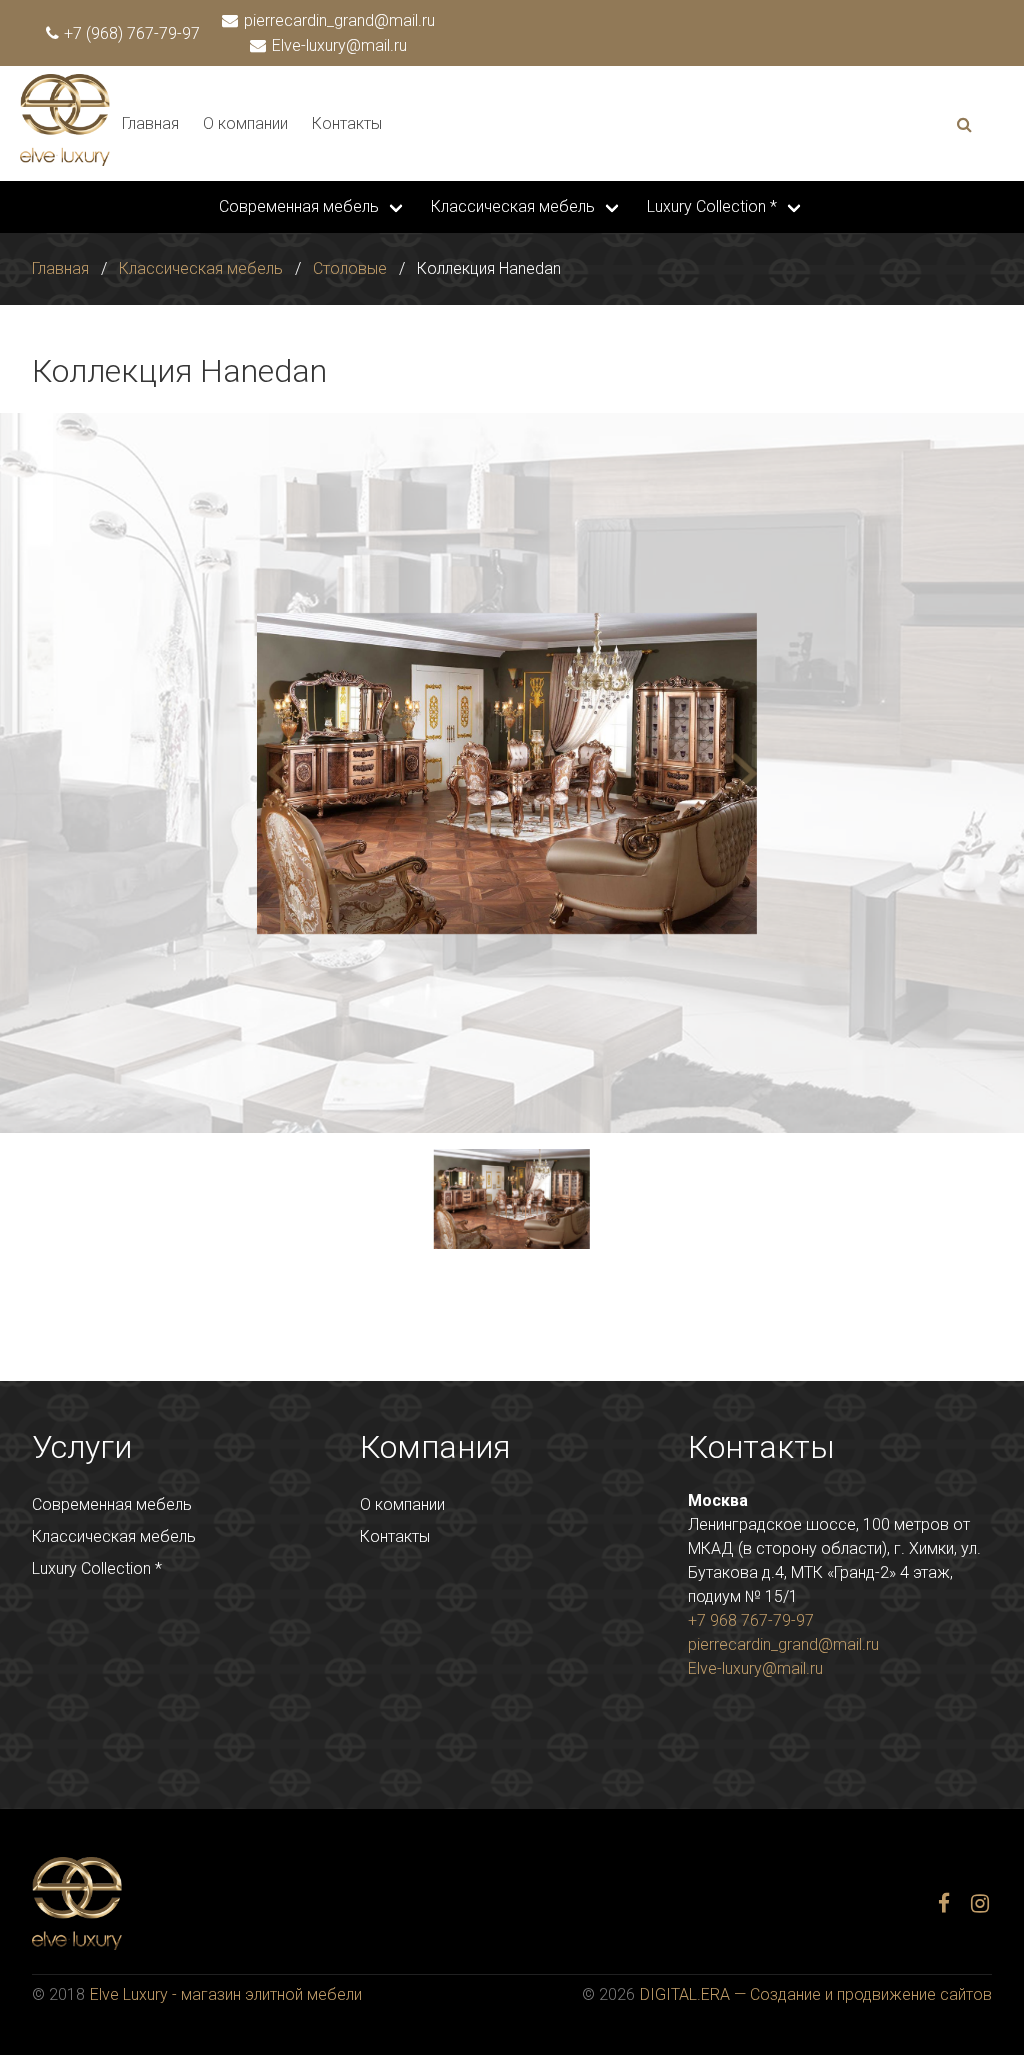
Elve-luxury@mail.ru (337, 45)
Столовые (350, 268)
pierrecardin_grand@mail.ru (337, 20)
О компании (245, 123)
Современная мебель (299, 206)
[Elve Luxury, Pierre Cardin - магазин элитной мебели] (65, 160)
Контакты (347, 123)
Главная (150, 123)
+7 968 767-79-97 (751, 1620)
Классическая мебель (513, 206)
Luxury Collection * (712, 206)
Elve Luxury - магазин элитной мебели (226, 1994)
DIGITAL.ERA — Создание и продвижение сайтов (816, 1994)
